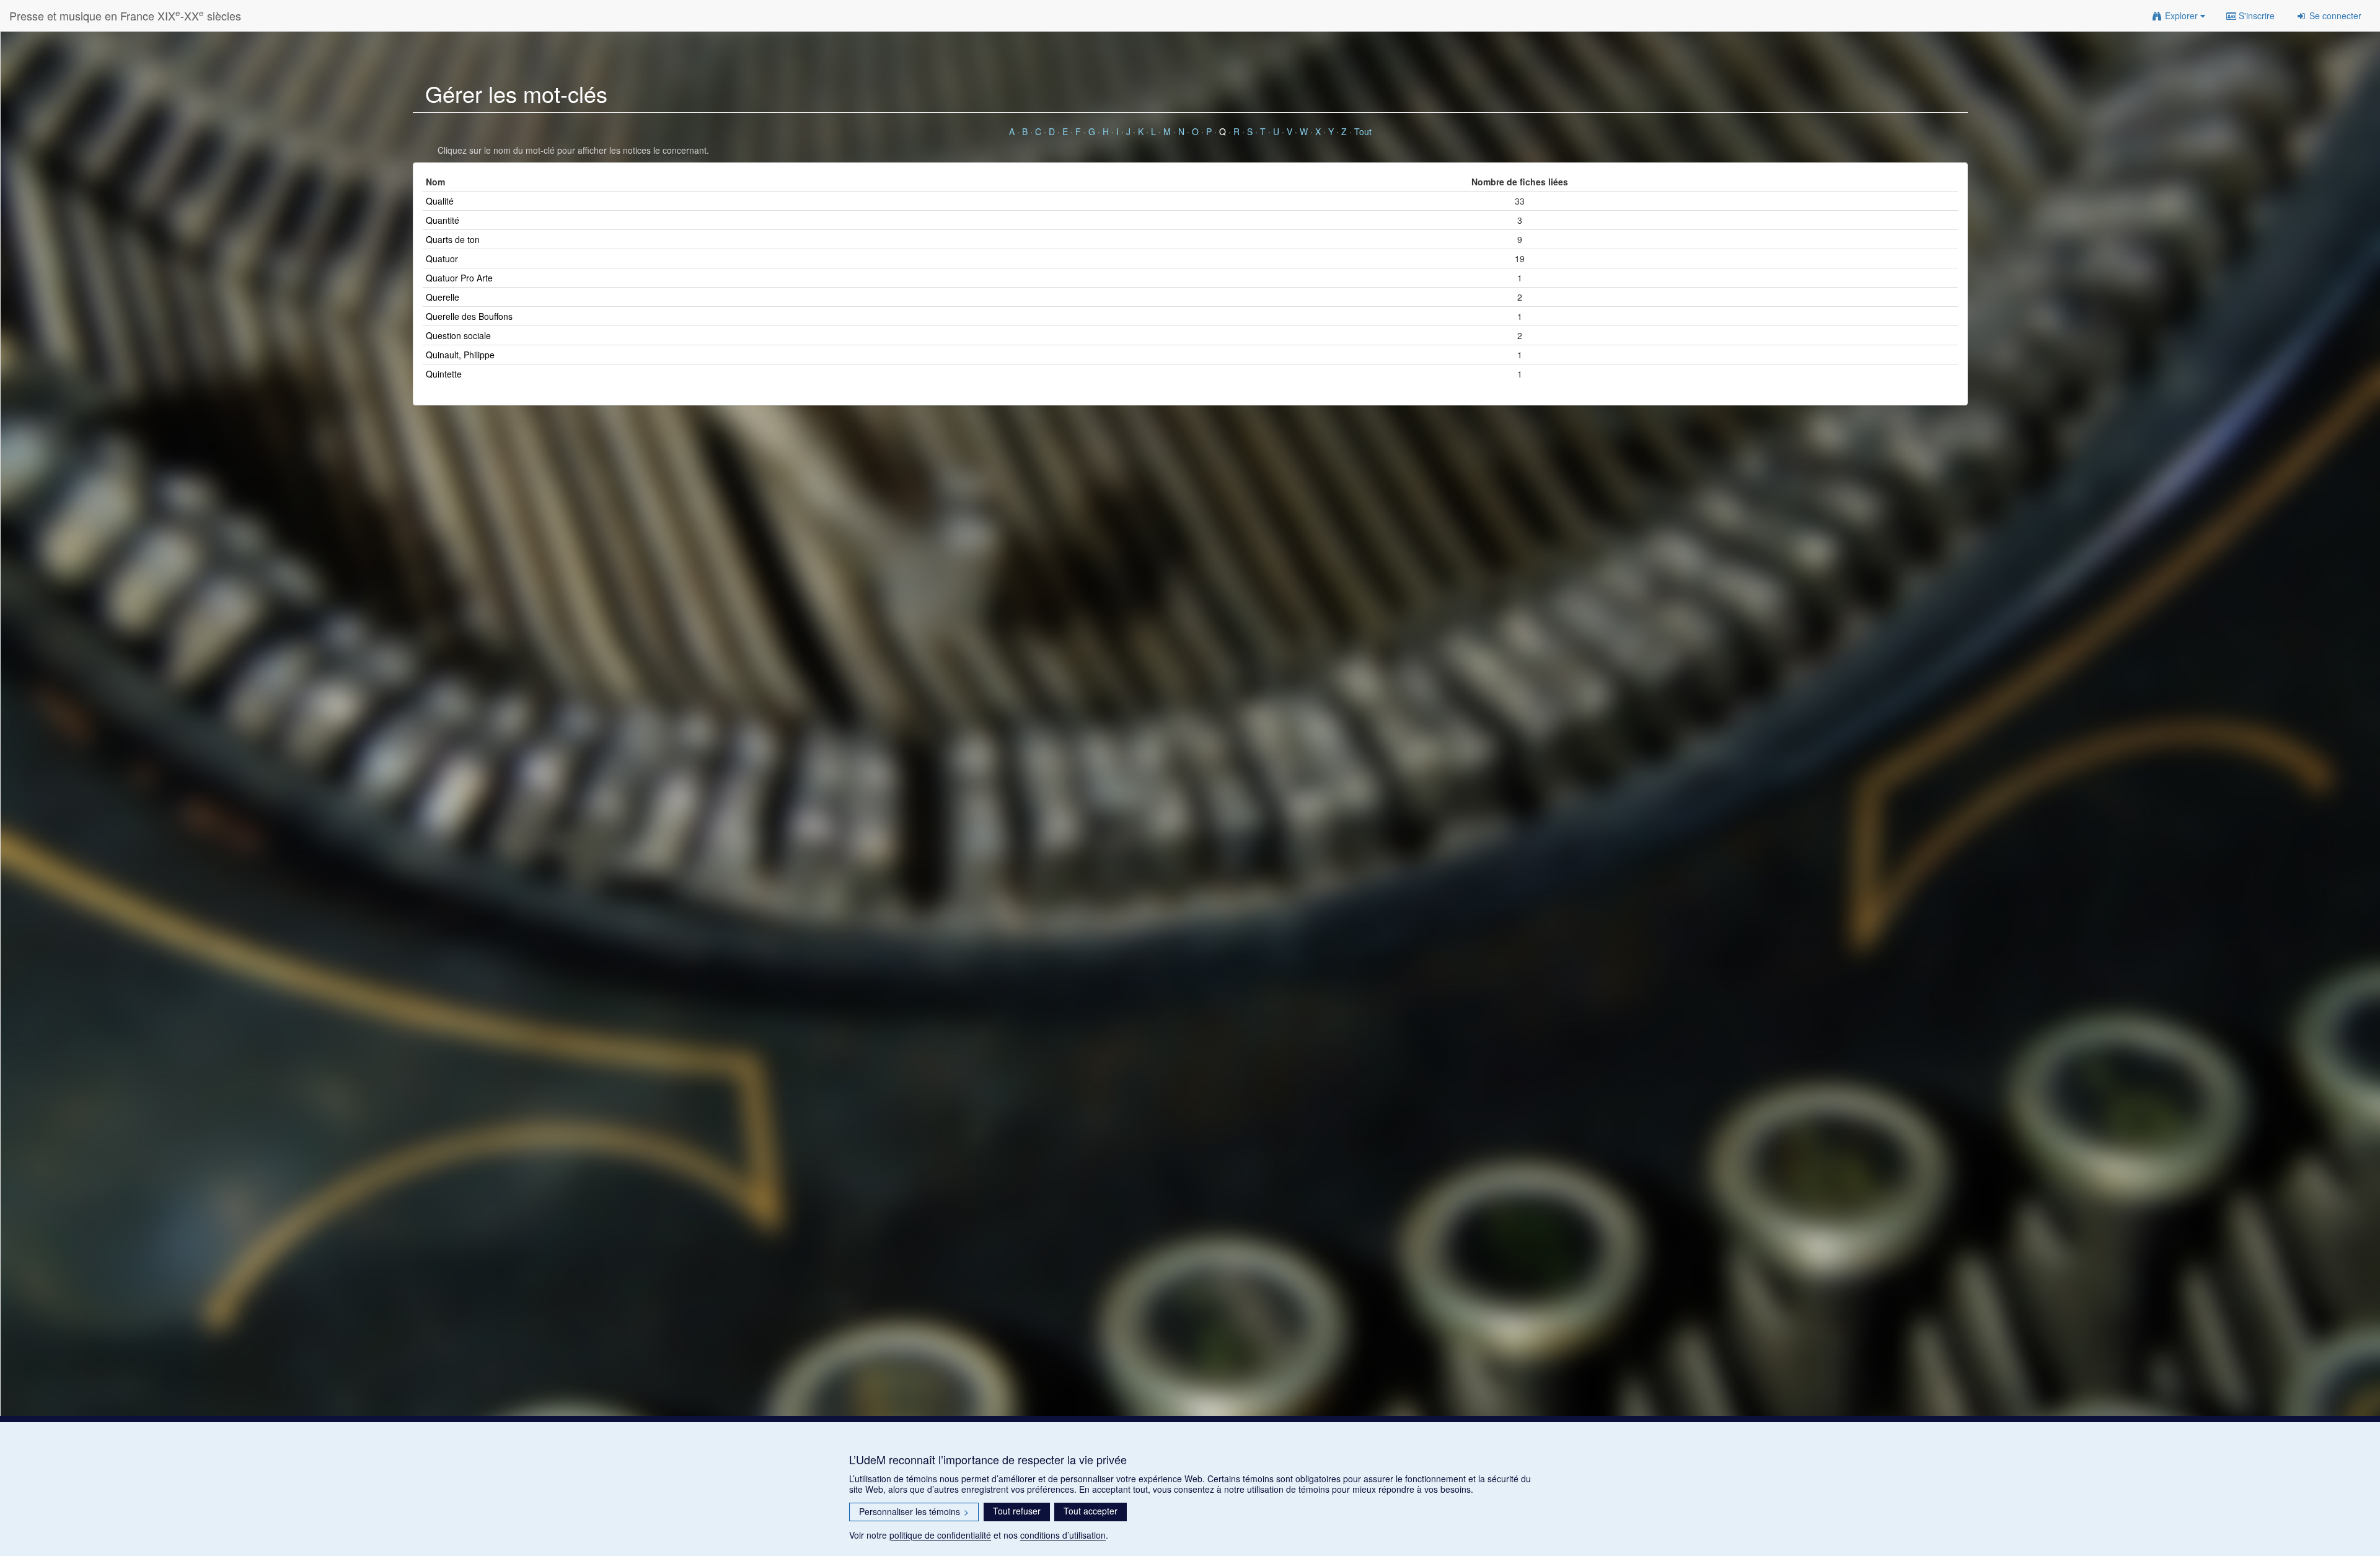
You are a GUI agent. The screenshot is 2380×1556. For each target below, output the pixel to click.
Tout (1363, 131)
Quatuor (442, 259)
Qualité (440, 201)
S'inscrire (2255, 15)
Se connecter (2334, 15)
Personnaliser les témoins (914, 1511)
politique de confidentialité (940, 1535)
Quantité (443, 220)
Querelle (443, 297)
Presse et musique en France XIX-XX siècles (125, 15)
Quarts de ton (453, 239)
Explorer (2181, 15)
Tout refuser (1017, 1511)
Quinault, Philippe (460, 355)
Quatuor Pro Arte (459, 278)
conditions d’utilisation (1063, 1535)
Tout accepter (1091, 1511)
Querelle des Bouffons (469, 316)
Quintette (444, 374)
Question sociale (458, 335)
